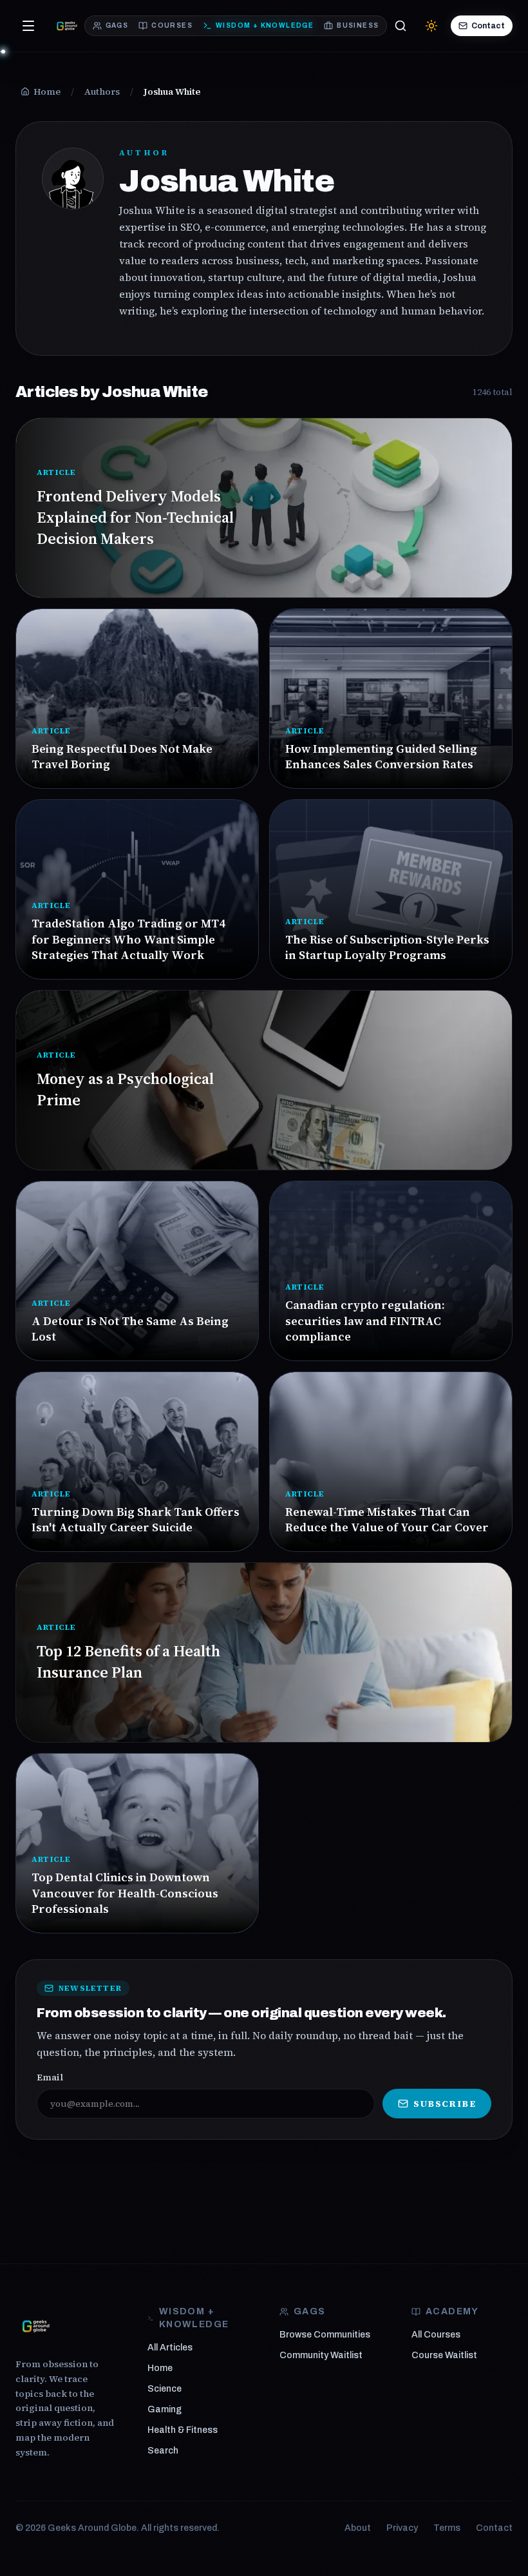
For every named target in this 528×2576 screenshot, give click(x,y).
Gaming (165, 2409)
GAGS (117, 25)
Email (50, 2077)
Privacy (402, 2528)
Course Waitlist (444, 2355)
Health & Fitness (183, 2430)
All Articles (170, 2348)
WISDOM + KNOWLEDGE (265, 25)
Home (160, 2368)
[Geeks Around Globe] (36, 2326)
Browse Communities (325, 2335)
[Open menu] (28, 26)
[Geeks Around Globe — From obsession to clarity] (67, 26)
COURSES (172, 25)
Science (165, 2389)
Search (163, 2451)
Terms (447, 2528)
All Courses (436, 2335)
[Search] (401, 26)
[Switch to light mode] (431, 26)
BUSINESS (358, 25)
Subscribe (445, 2104)
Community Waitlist (321, 2355)
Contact (488, 26)
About (358, 2528)
